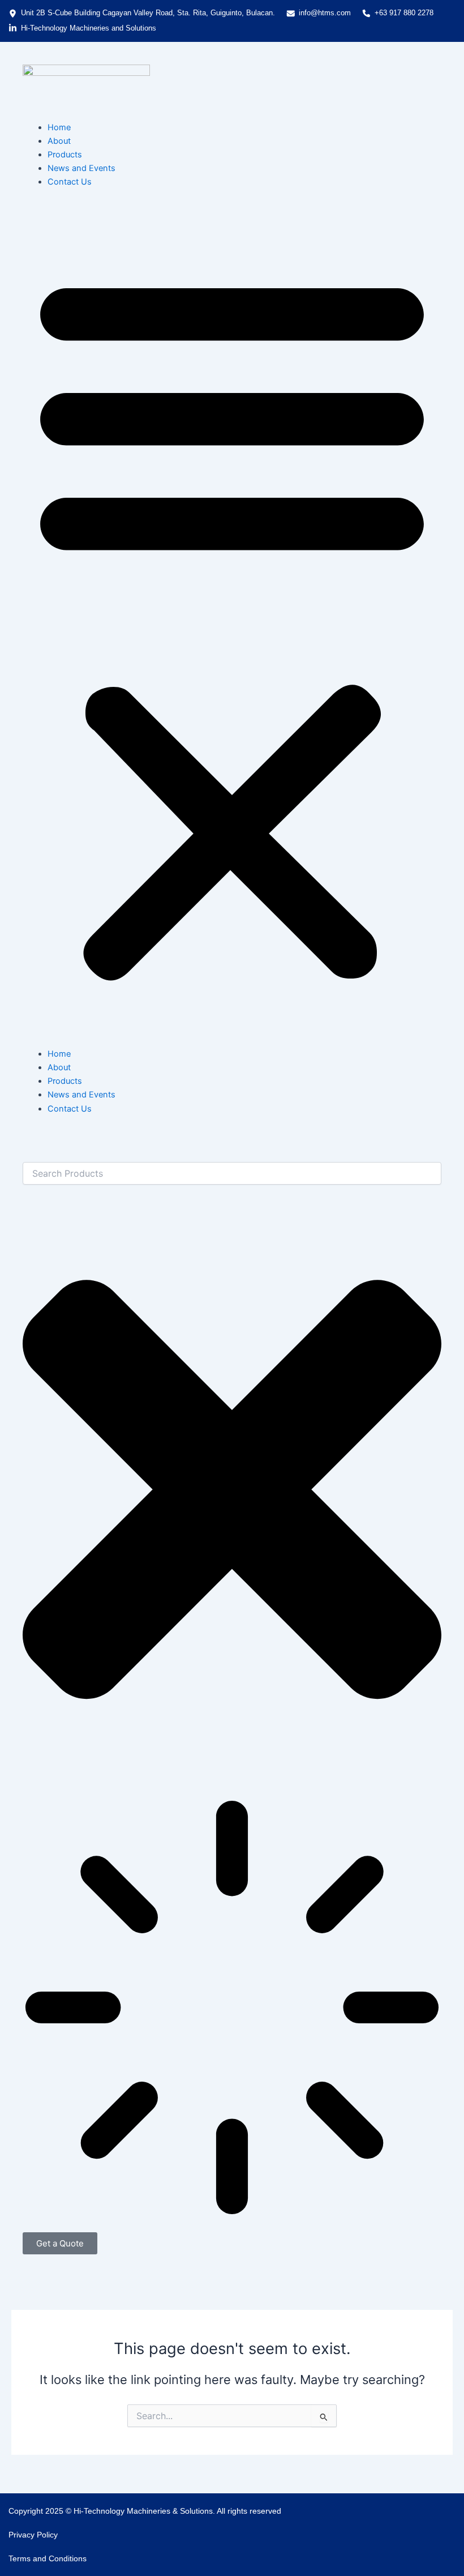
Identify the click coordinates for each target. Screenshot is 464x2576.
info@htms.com (325, 13)
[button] (232, 624)
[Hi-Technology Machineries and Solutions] (13, 28)
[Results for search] (232, 2009)
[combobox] (232, 1173)
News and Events (81, 168)
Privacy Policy (33, 2535)
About (59, 141)
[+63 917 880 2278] (366, 13)
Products (65, 155)
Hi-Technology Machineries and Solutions (89, 28)
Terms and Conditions (48, 2558)
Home (59, 127)
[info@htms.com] (291, 13)
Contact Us (70, 182)
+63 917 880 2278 (404, 13)
